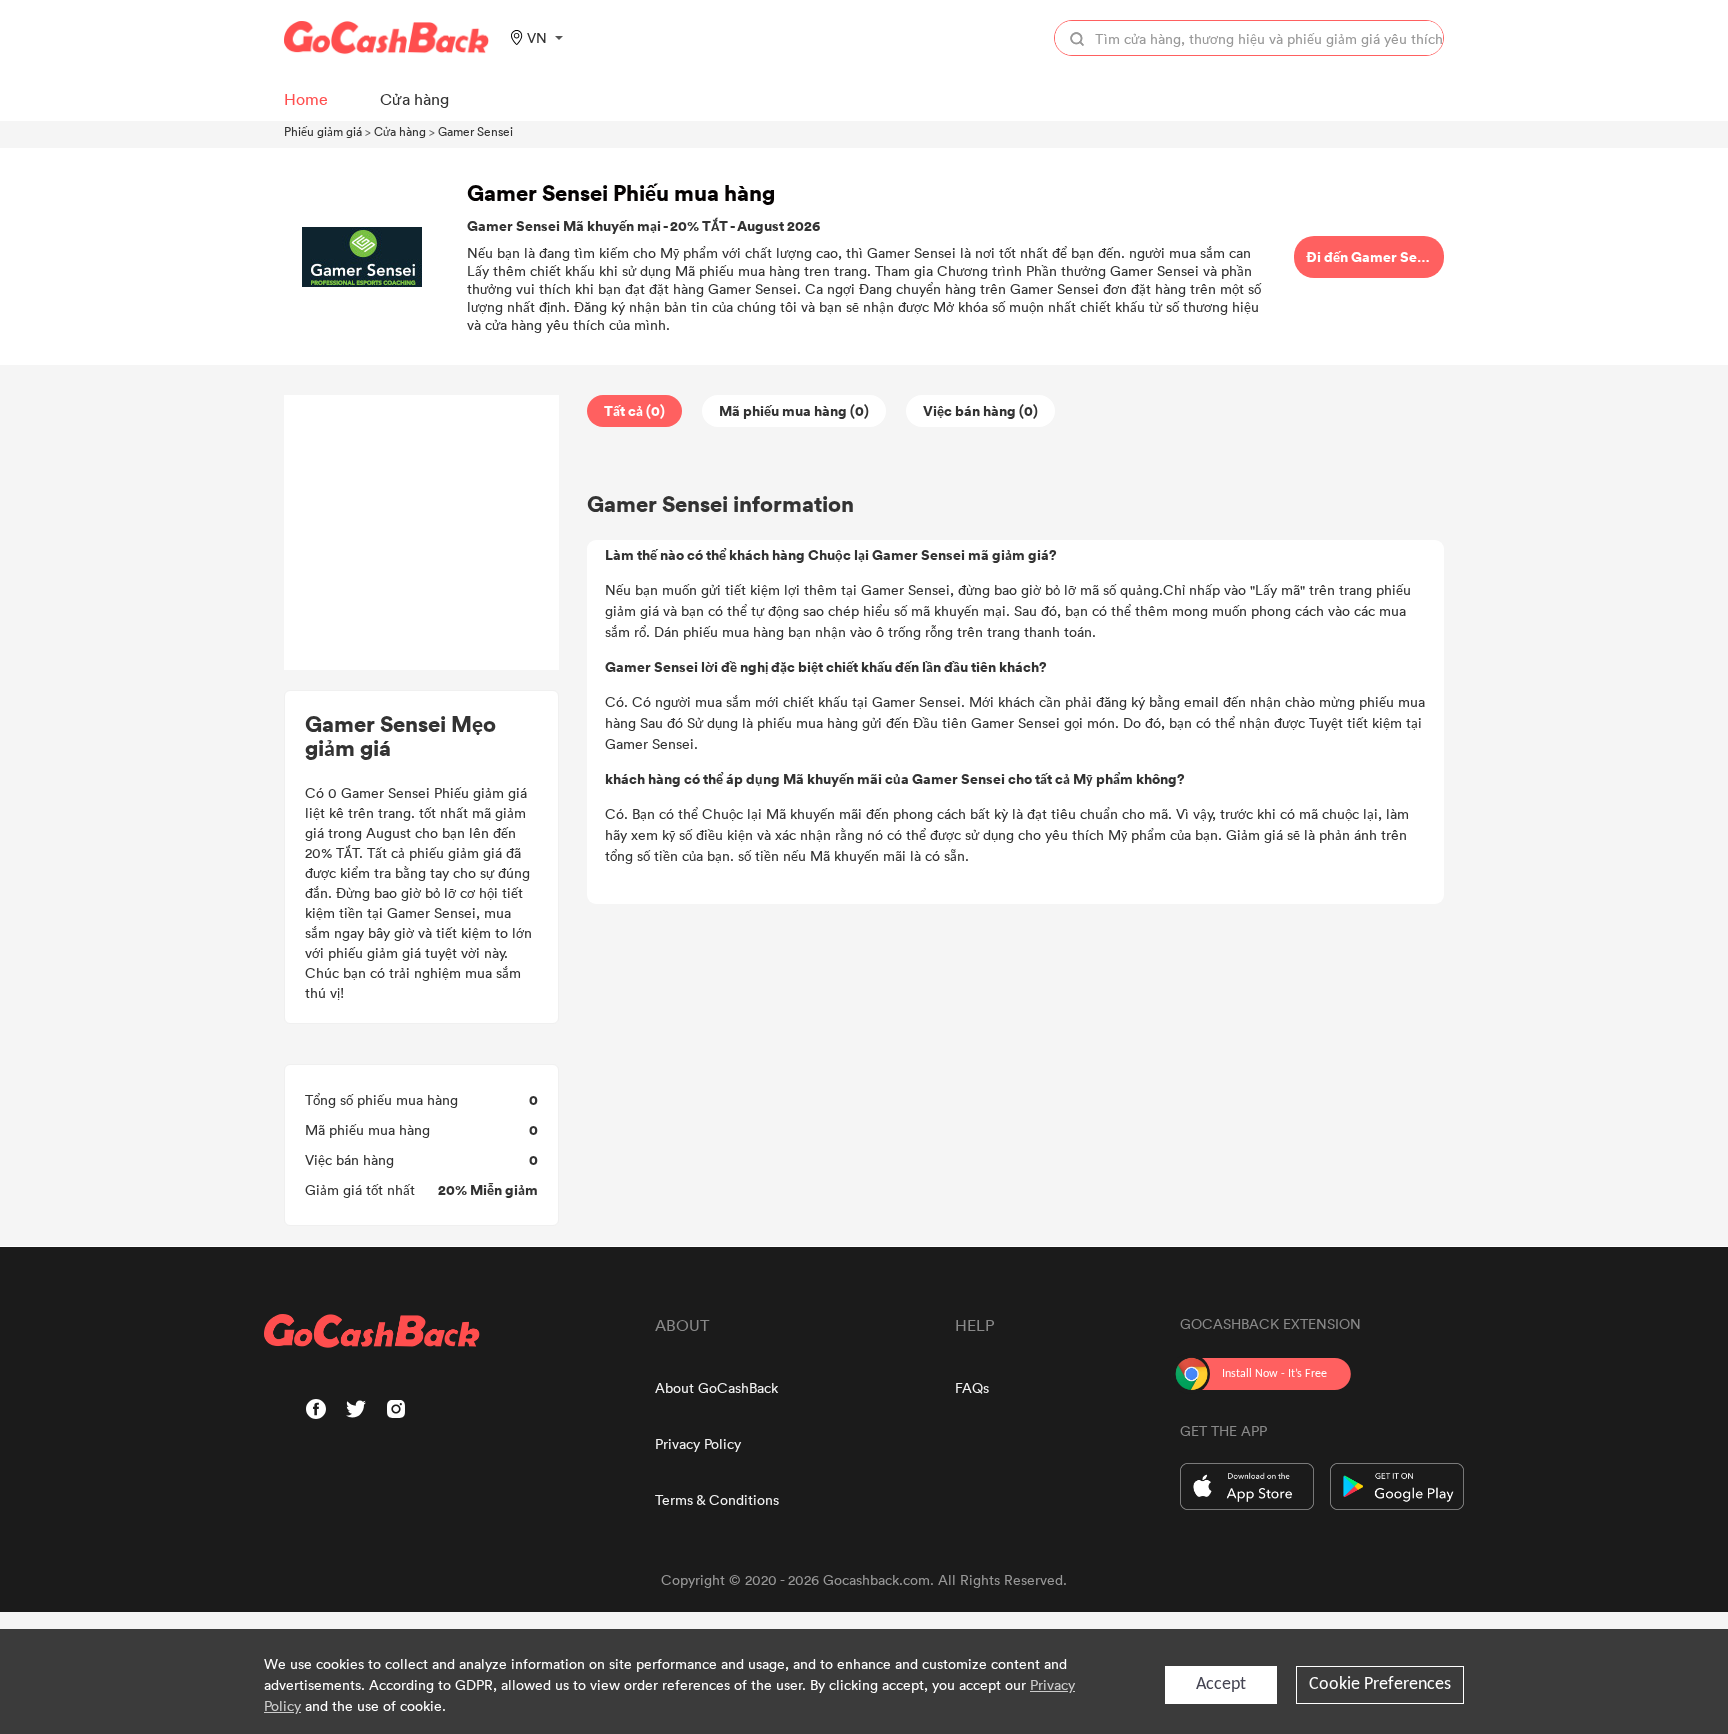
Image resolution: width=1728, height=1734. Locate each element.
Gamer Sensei (475, 131)
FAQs (972, 1387)
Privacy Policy (698, 1443)
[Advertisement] (422, 533)
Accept (1221, 1684)
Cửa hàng (400, 131)
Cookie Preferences (1380, 1684)
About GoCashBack (716, 1387)
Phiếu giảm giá (323, 131)
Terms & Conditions (717, 1499)
